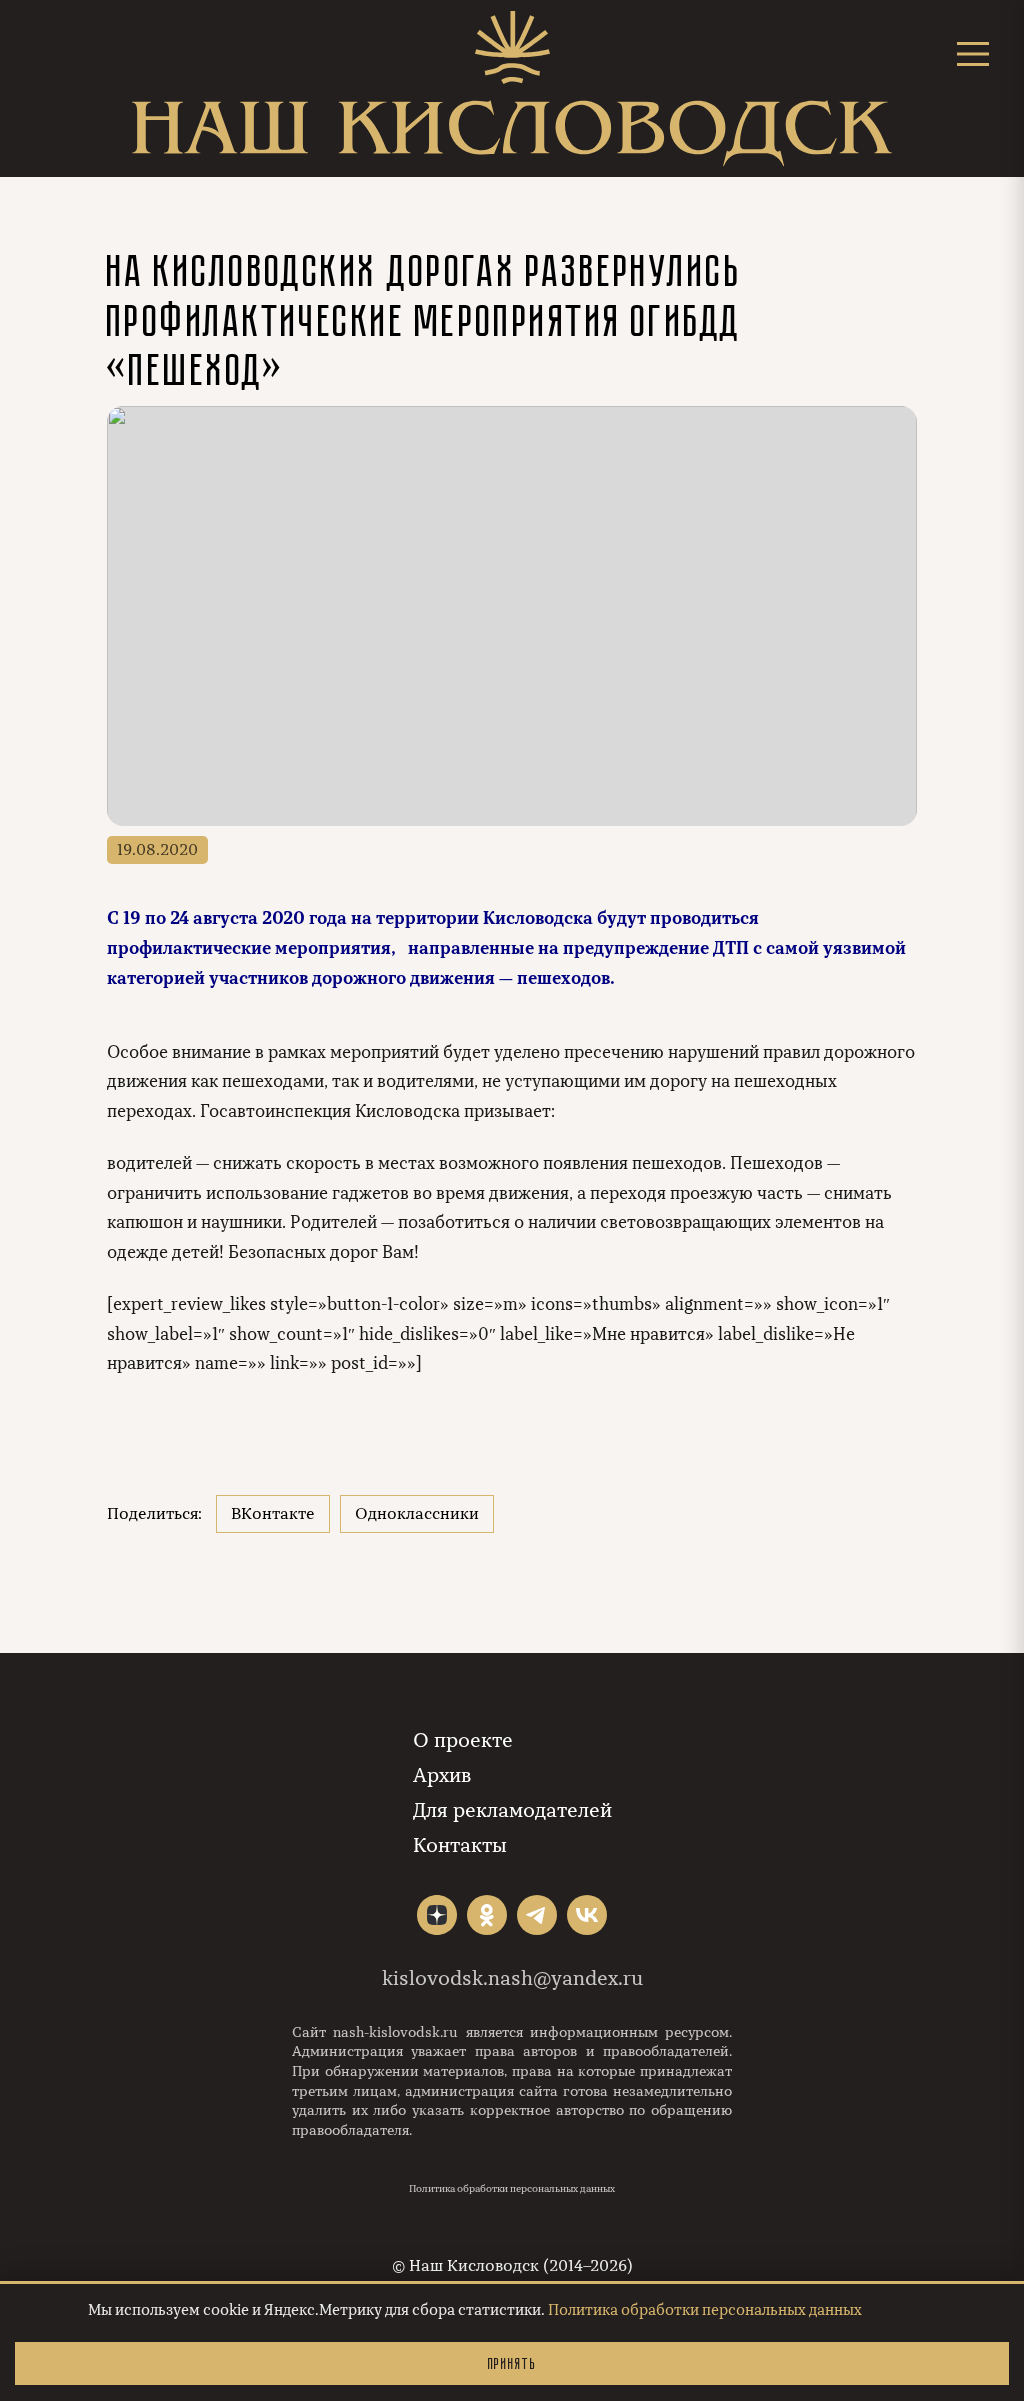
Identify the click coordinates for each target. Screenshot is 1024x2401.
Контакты (460, 1845)
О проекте (463, 1740)
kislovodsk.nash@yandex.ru (512, 1978)
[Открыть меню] (973, 53)
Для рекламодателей (512, 1810)
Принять (512, 2363)
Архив (442, 1775)
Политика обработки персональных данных (512, 2189)
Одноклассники (417, 1514)
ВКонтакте (273, 1514)
